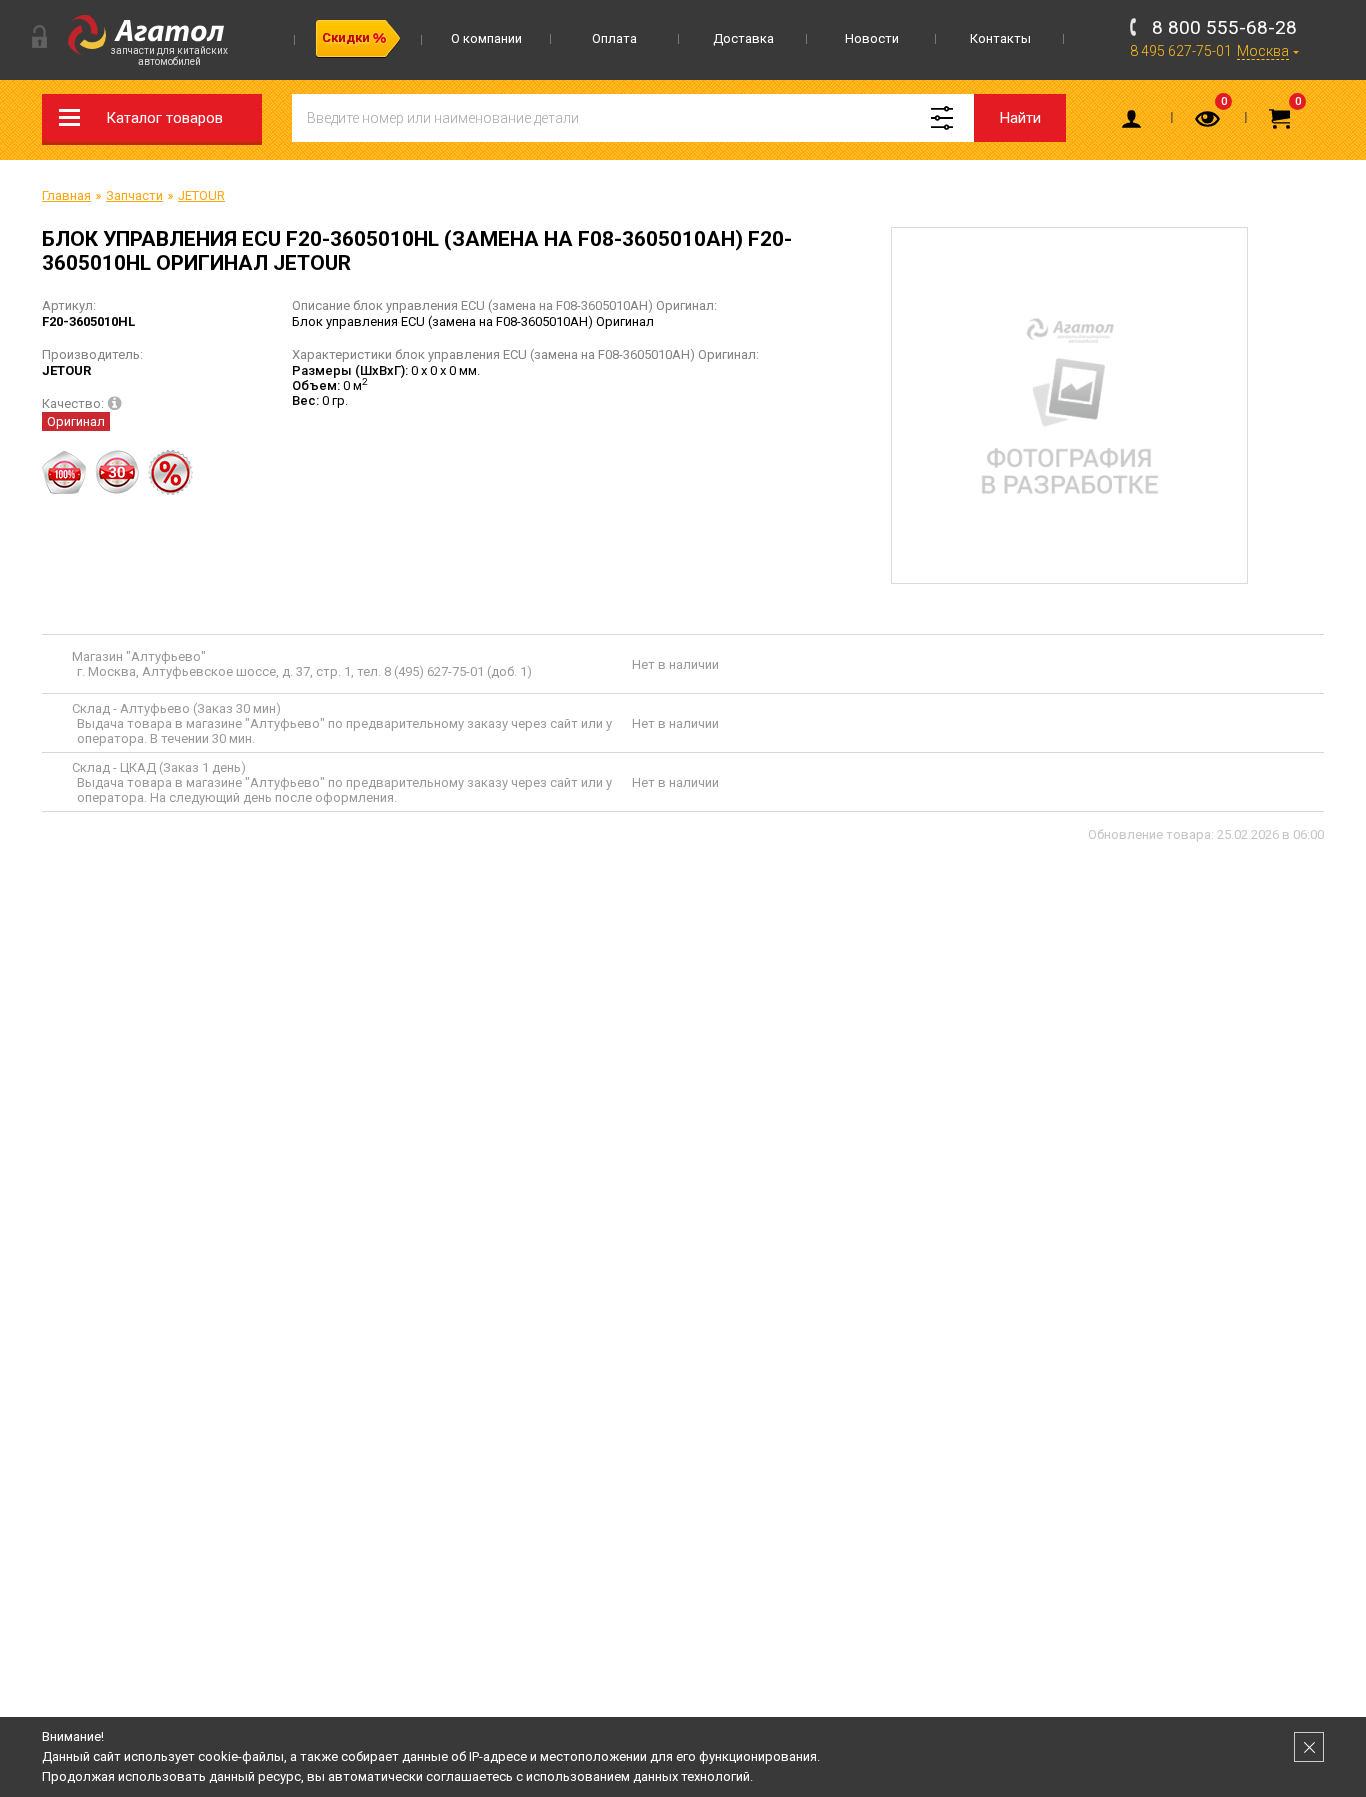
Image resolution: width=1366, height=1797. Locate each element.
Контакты (1000, 38)
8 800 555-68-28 (1224, 27)
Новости (872, 38)
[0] (1209, 123)
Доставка (743, 38)
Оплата (614, 38)
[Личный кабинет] (1135, 123)
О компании (486, 38)
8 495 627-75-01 (1181, 51)
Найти (1020, 118)
